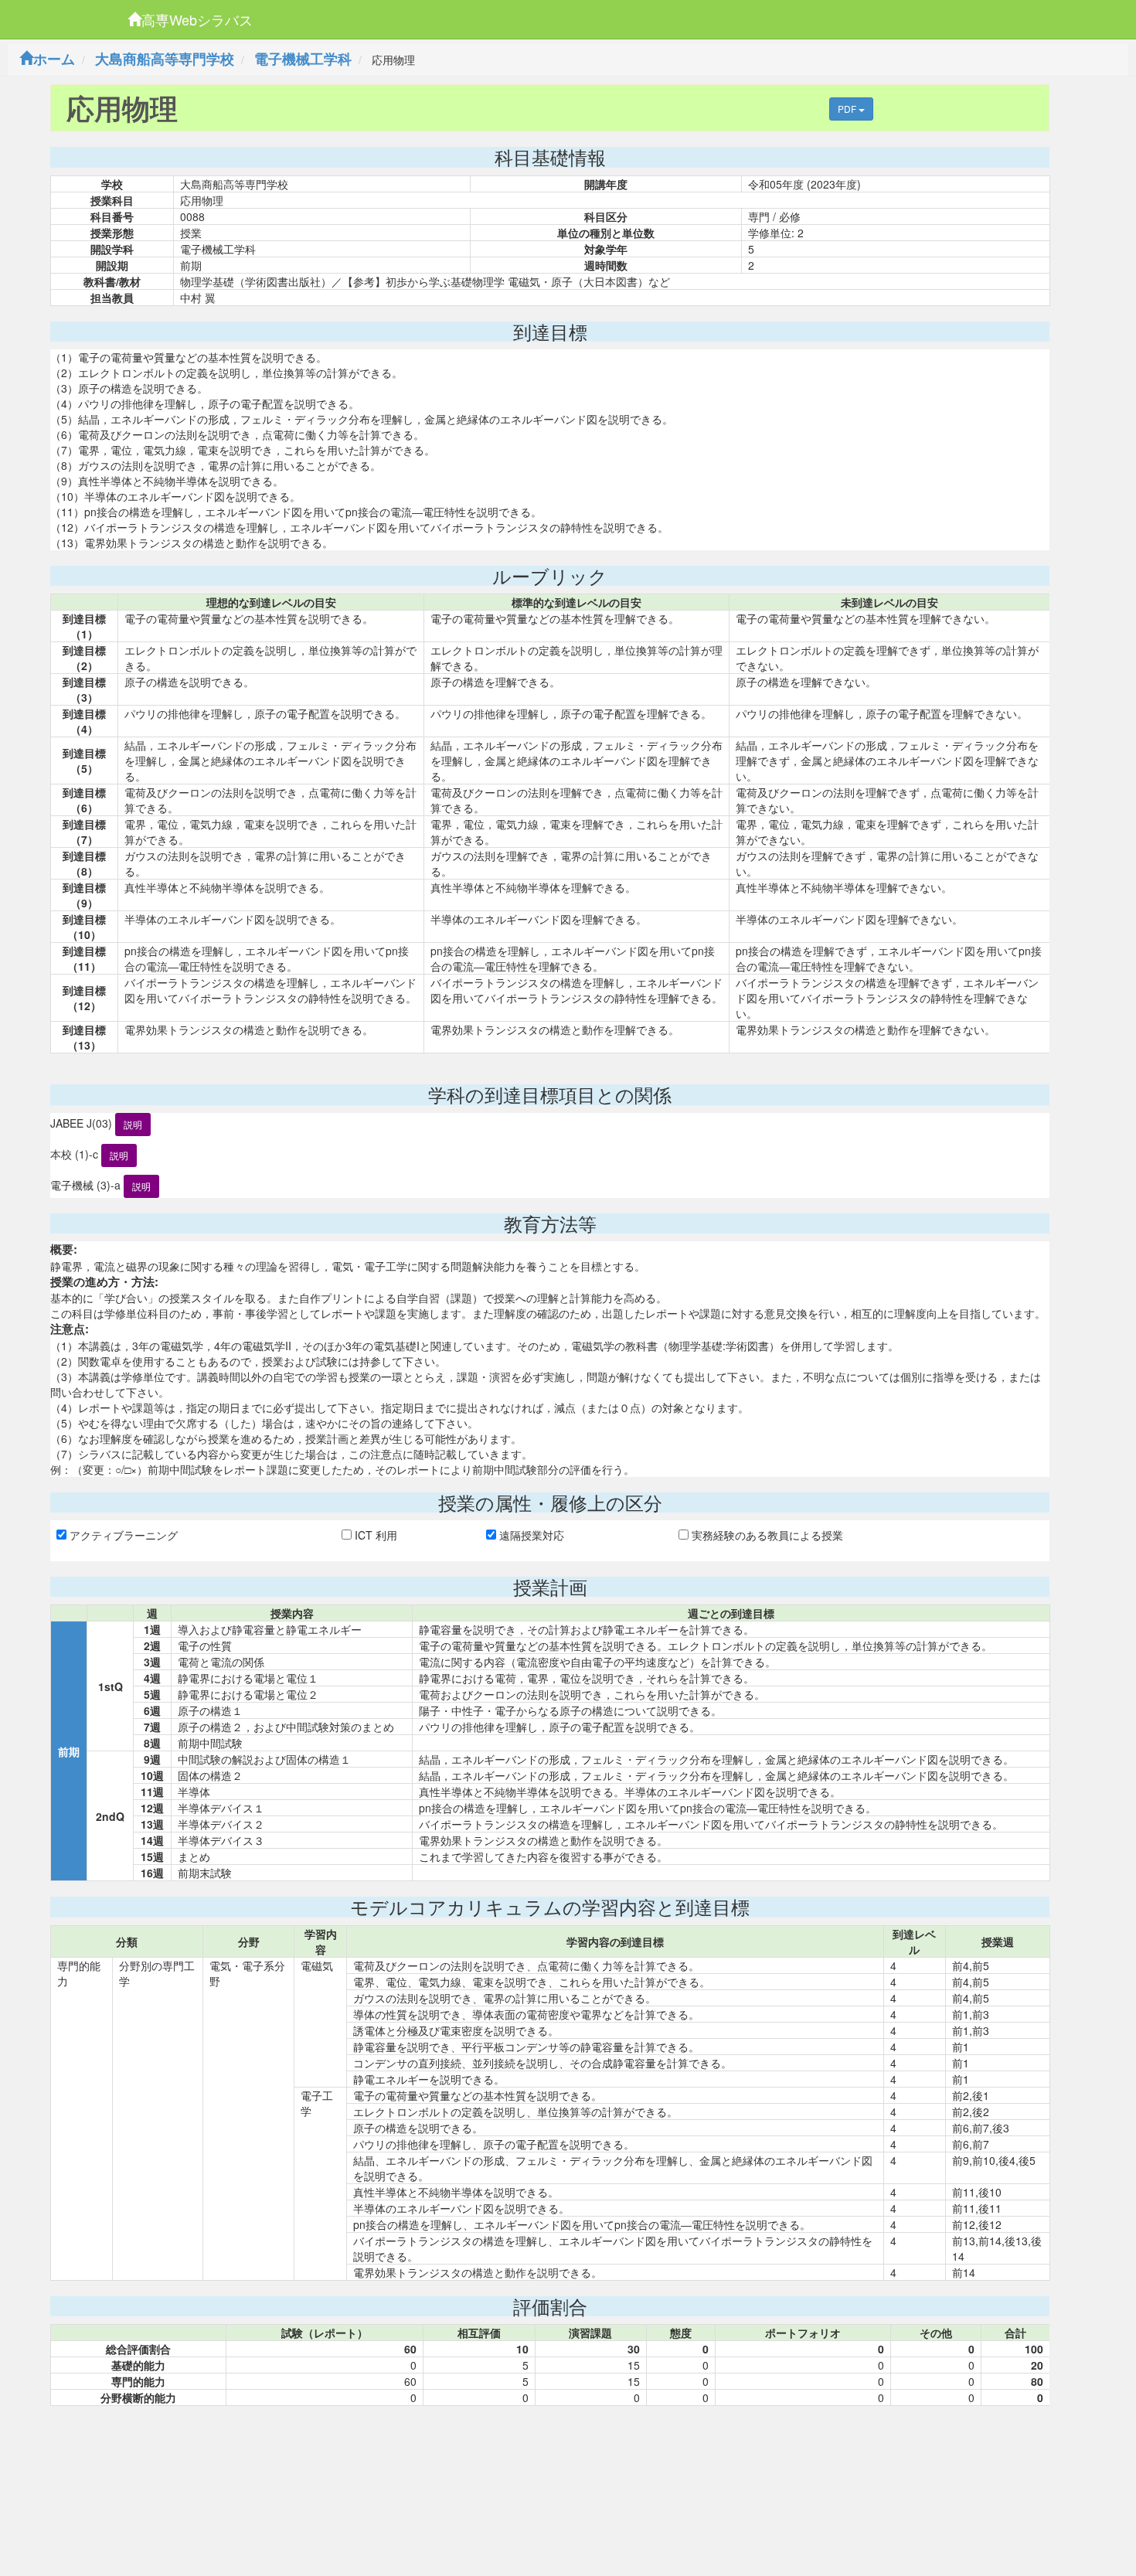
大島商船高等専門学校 (165, 59)
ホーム (54, 59)
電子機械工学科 (303, 59)
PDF (848, 109)
